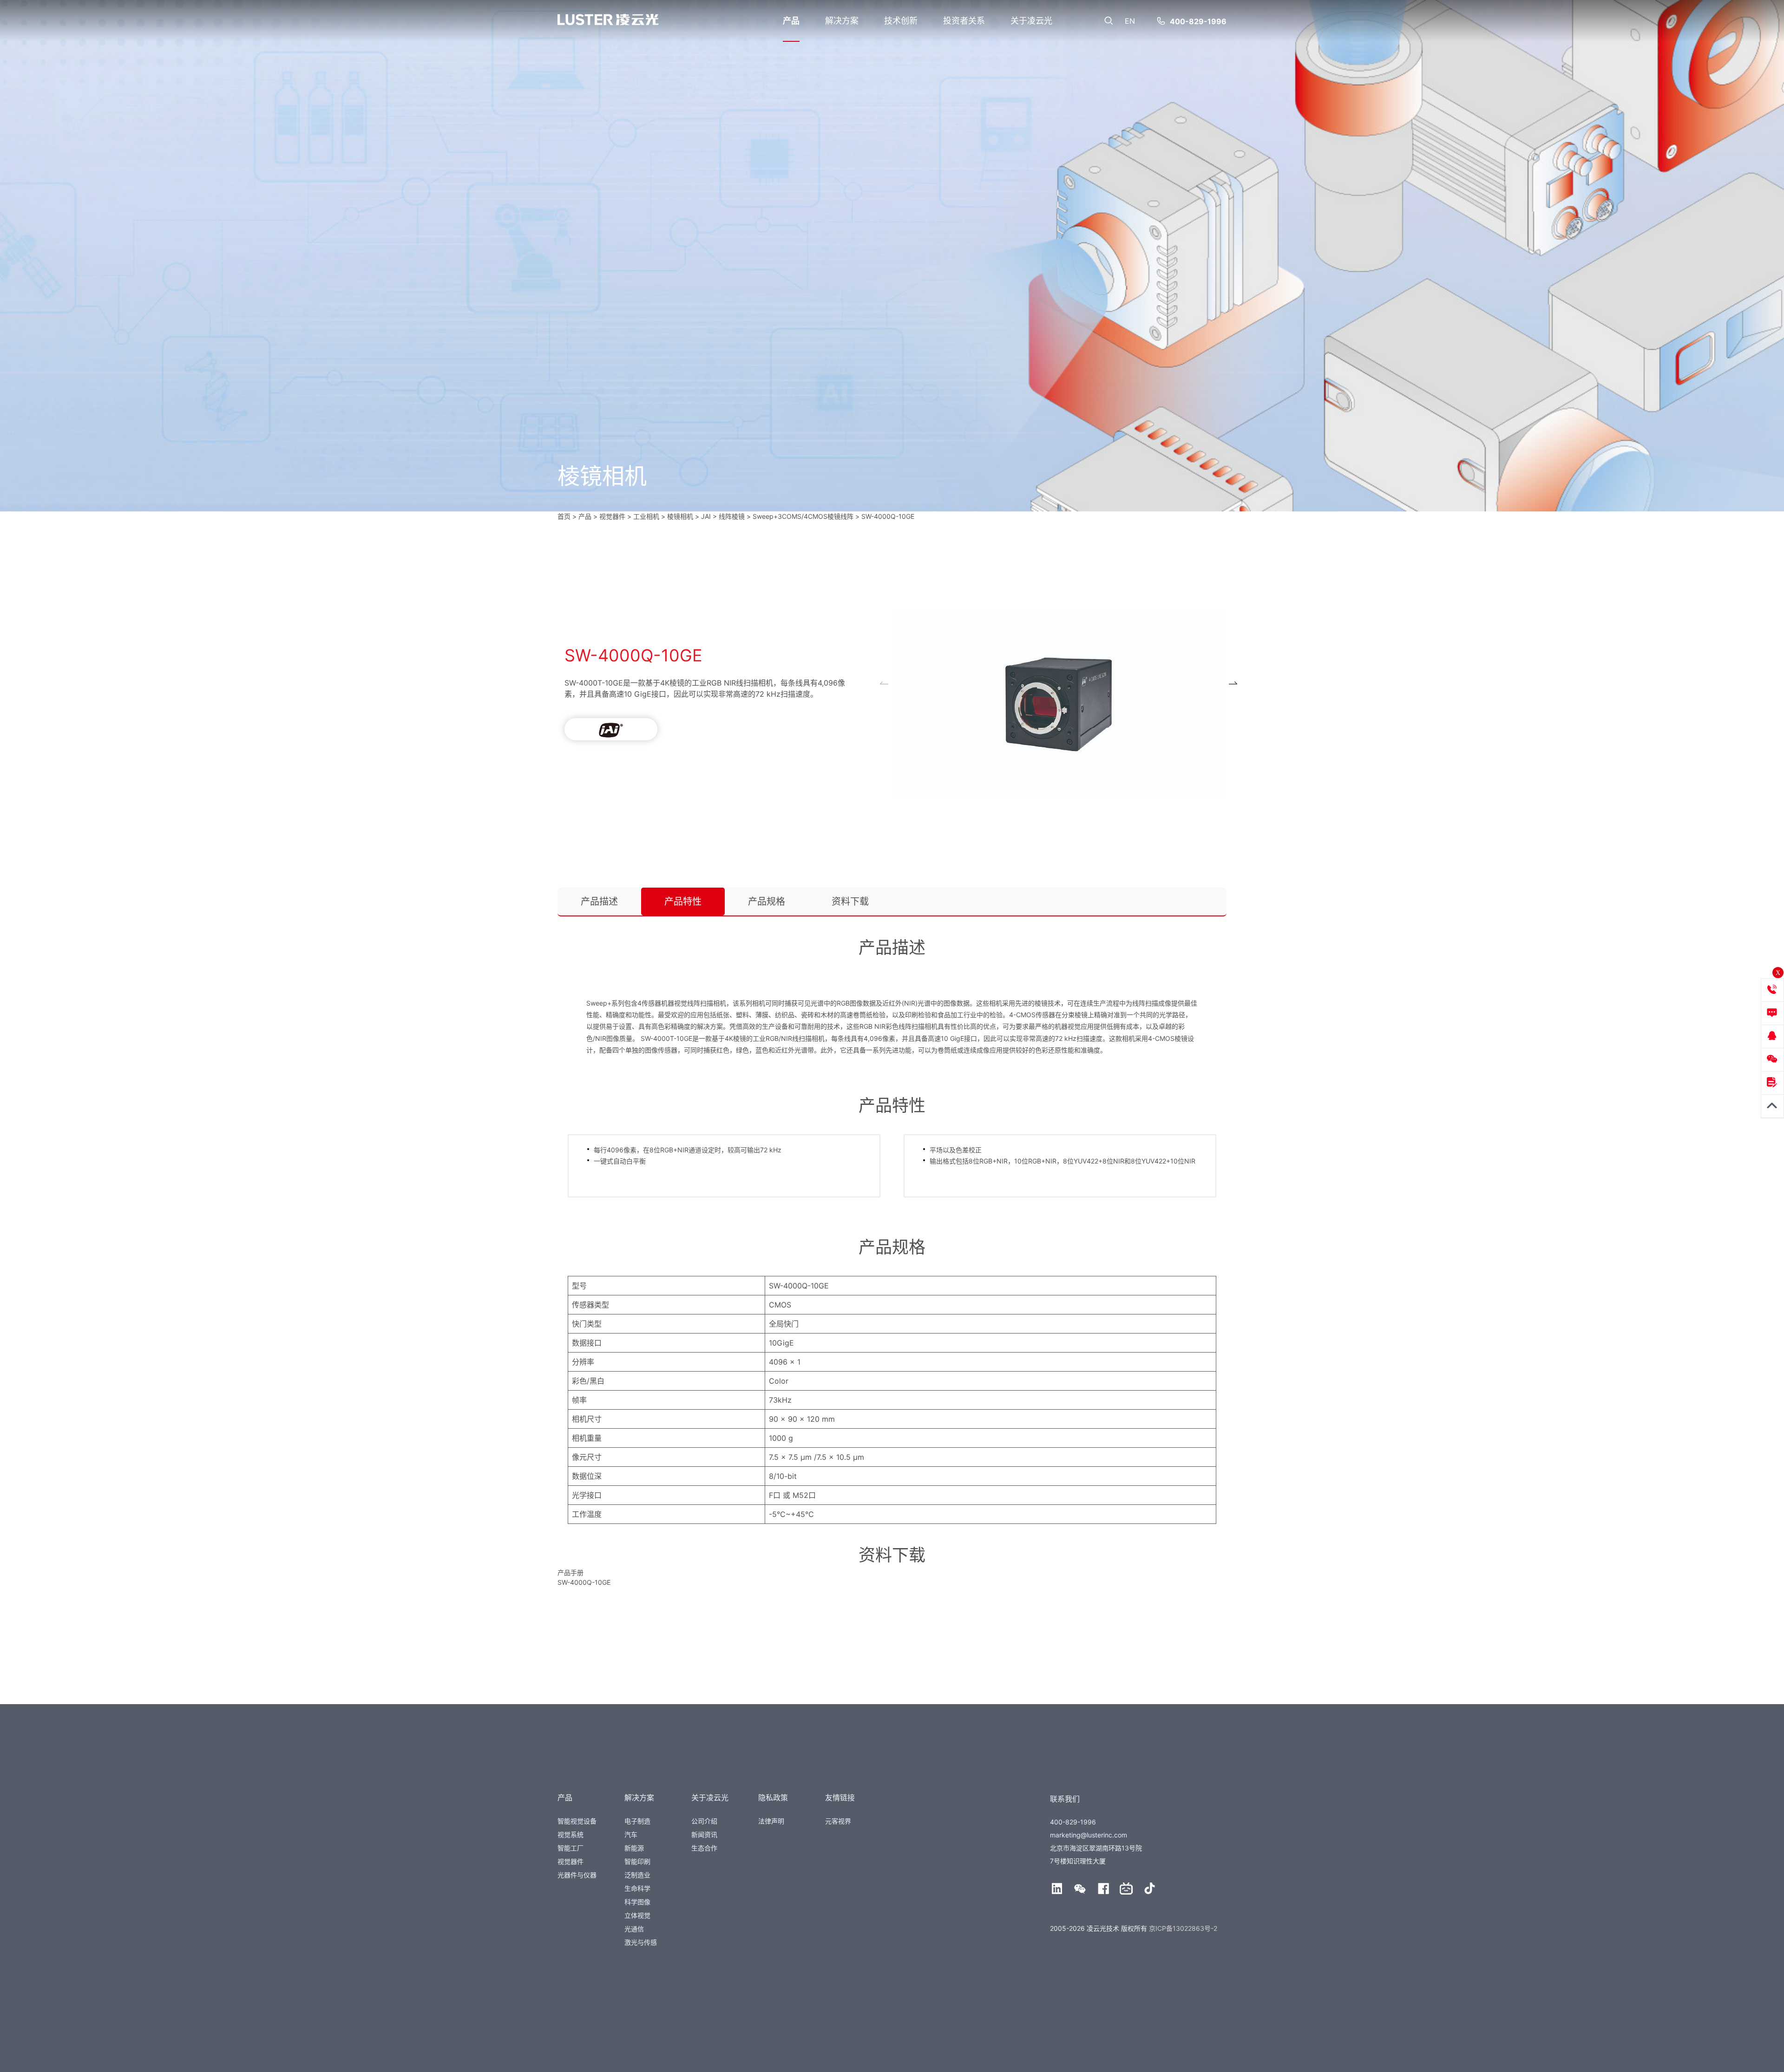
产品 (791, 21)
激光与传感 (641, 1942)
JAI (706, 516)
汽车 (631, 1834)
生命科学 (637, 1888)
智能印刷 (637, 1861)
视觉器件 (571, 1861)
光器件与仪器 (577, 1875)
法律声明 (771, 1821)
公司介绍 (704, 1821)
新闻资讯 (704, 1834)
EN (1130, 21)
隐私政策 (773, 1797)
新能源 (634, 1848)
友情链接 (840, 1797)
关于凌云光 (1031, 21)
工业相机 (646, 516)
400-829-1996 (1198, 21)
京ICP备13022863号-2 (1183, 1928)
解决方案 (842, 21)
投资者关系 (964, 21)
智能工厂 (571, 1848)
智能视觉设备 (577, 1821)
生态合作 (704, 1848)
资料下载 (850, 902)
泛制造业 (637, 1875)
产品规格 (767, 902)
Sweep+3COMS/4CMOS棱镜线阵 (803, 516)
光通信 (634, 1929)
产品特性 (683, 902)
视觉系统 (571, 1834)
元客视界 (838, 1821)
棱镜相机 (680, 516)
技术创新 (901, 21)
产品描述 (599, 902)
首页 (564, 516)
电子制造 (637, 1821)
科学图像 (637, 1902)
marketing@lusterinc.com (1089, 1835)
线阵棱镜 (732, 516)
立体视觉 (637, 1915)
